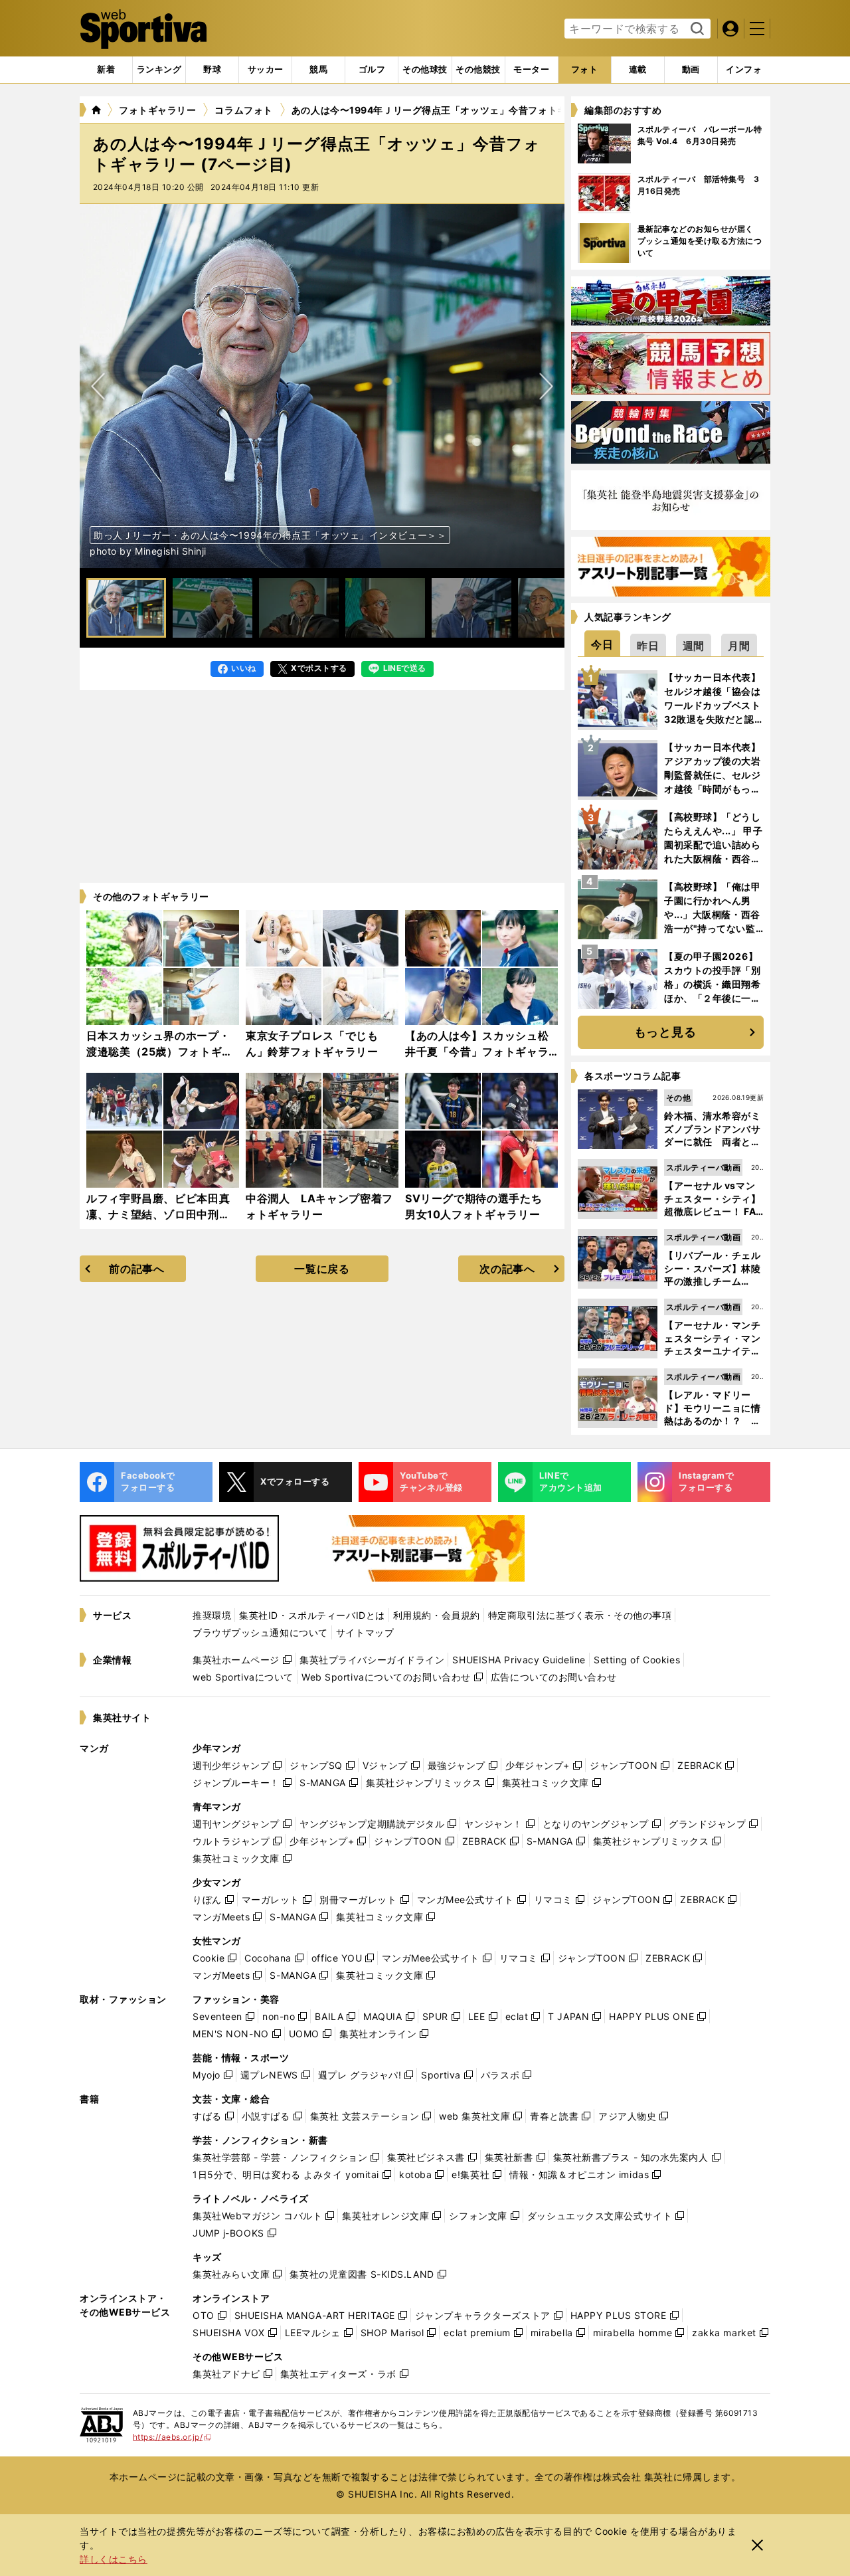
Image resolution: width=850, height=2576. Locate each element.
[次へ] (98, 386)
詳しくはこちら (114, 2559)
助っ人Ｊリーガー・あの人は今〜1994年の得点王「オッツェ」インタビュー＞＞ (270, 535)
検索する (696, 29)
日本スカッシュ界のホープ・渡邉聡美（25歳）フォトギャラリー (160, 1052)
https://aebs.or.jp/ (172, 2437)
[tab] (212, 70)
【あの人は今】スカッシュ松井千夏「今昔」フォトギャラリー (477, 1052)
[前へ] (546, 386)
